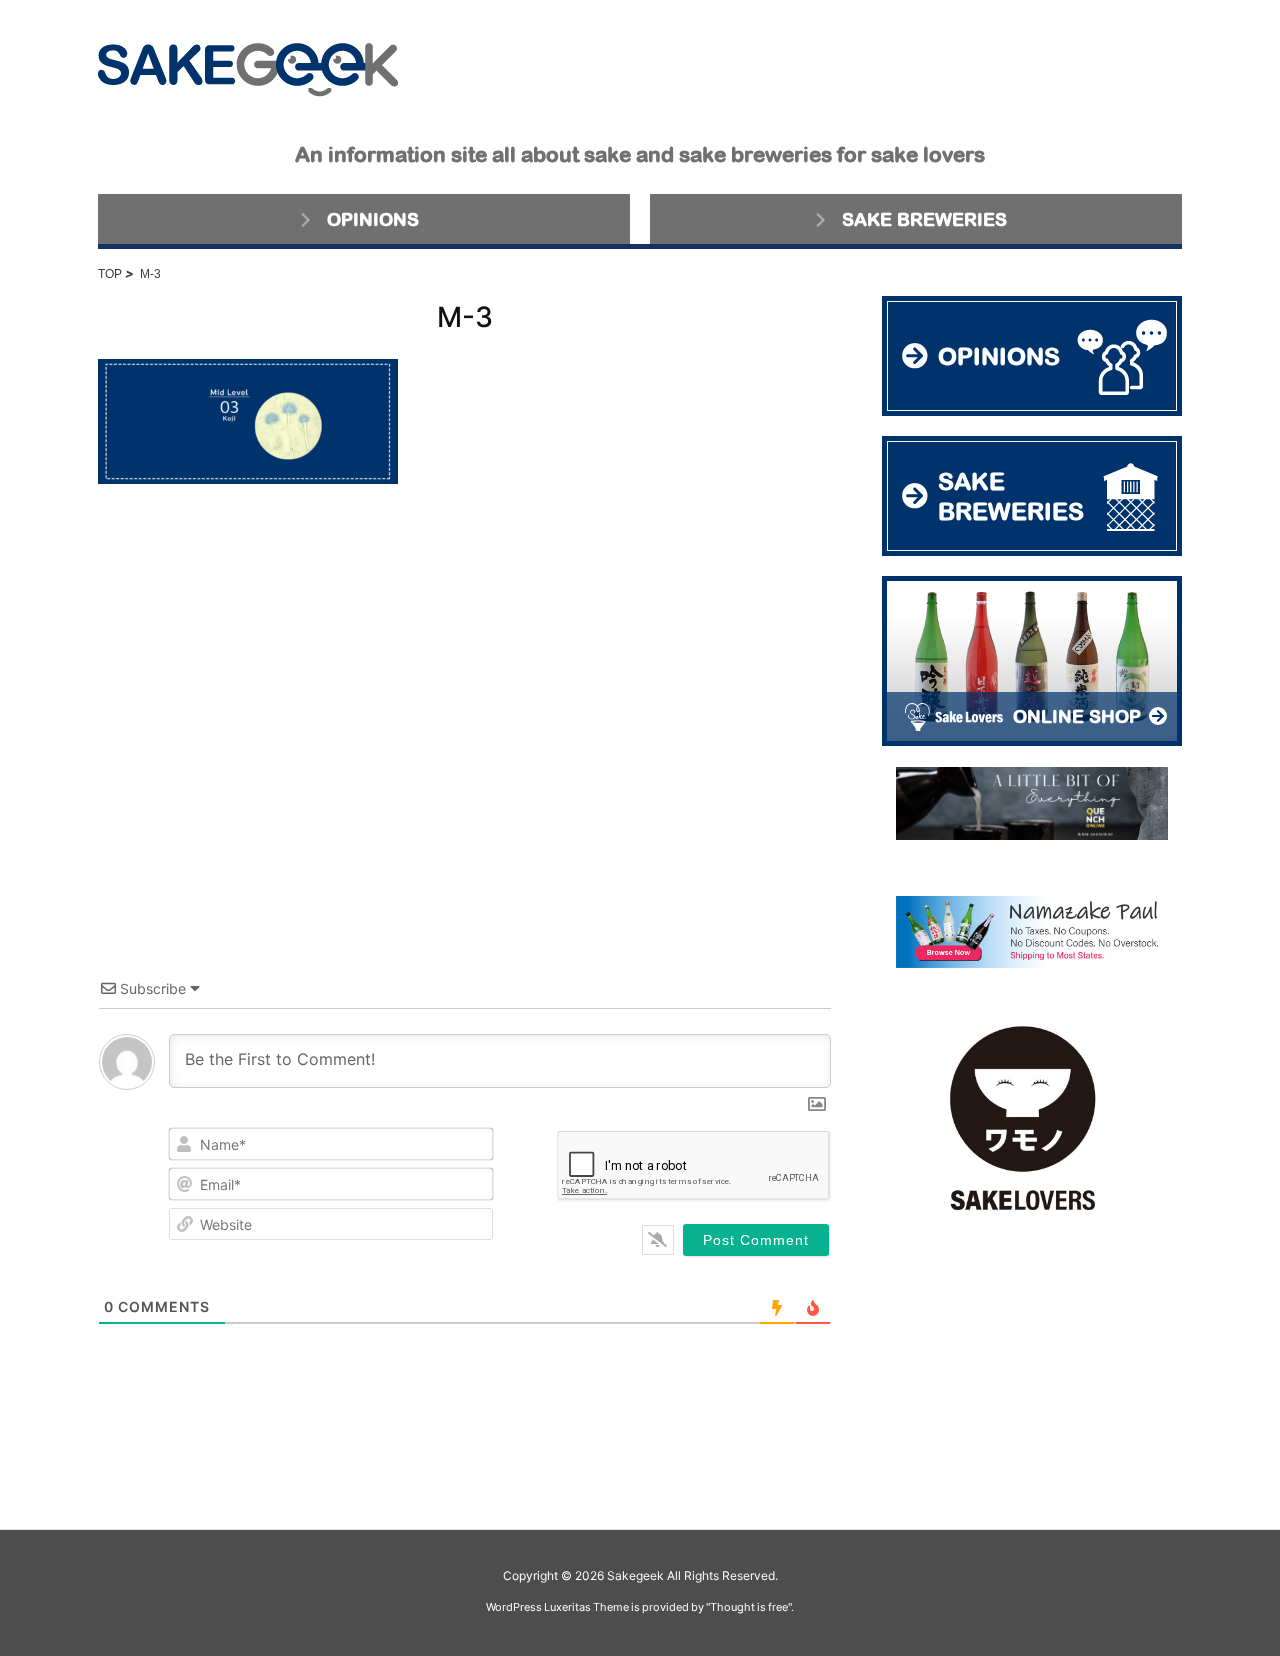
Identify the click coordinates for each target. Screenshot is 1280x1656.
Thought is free (749, 1607)
